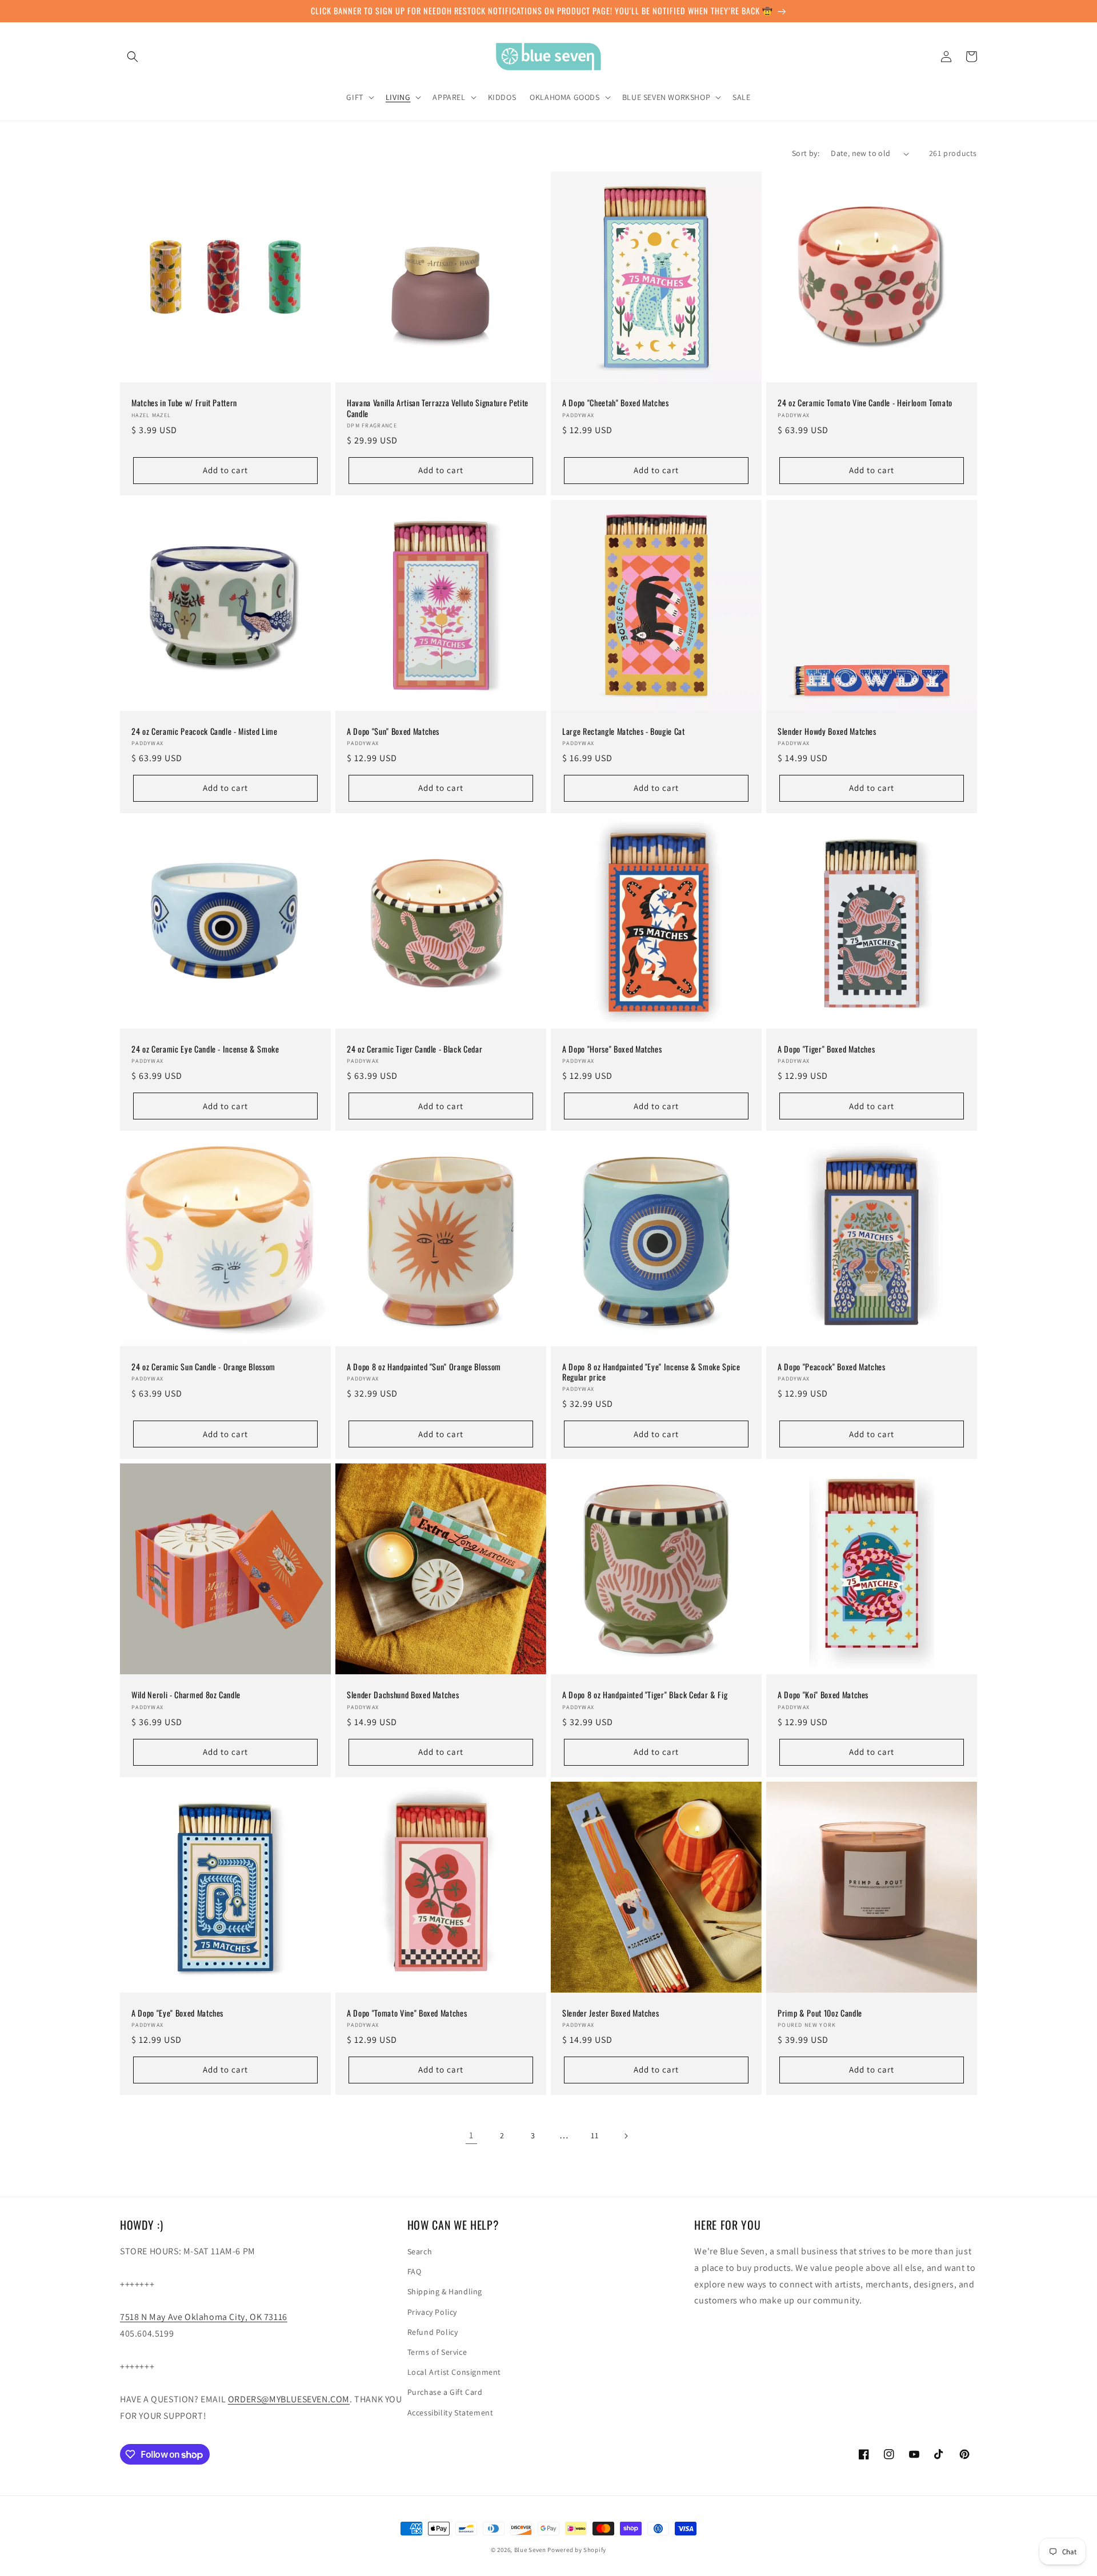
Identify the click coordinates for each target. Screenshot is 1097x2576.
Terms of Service (437, 2352)
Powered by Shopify (577, 2550)
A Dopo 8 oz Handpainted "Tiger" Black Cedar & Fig (645, 1695)
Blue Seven (530, 2550)
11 (594, 2135)
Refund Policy (433, 2332)
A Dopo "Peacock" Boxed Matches (832, 1367)
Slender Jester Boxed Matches (610, 2013)
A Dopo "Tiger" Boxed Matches (826, 1049)
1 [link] (471, 2135)
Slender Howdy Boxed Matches (827, 731)
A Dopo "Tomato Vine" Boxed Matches (407, 2013)
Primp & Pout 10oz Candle (820, 2013)
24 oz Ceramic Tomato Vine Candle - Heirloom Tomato (865, 403)
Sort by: (806, 153)
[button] (133, 57)
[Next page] (626, 2136)
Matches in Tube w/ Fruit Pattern (184, 403)
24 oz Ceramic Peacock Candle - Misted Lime (205, 731)
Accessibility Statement (451, 2413)
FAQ (415, 2271)
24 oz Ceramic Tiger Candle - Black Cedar (415, 1049)
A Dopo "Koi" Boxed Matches (823, 1695)
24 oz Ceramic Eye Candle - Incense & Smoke (205, 1049)
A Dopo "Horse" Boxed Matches (612, 1049)
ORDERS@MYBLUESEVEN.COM (289, 2399)
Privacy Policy (432, 2312)
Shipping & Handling (445, 2291)
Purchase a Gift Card (445, 2392)
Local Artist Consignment (454, 2372)
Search (420, 2251)
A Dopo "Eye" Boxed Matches (177, 2013)
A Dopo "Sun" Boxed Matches (393, 731)
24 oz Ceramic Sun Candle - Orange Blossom (203, 1367)
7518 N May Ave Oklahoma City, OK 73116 (204, 2317)
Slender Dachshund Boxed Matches (403, 1695)
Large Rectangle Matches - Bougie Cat (624, 731)
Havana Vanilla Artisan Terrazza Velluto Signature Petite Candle (438, 408)
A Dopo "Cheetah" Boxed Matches (616, 403)
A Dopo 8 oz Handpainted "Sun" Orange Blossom (424, 1367)
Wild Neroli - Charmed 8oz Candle (186, 1695)
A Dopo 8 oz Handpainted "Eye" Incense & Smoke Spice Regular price (651, 1372)
